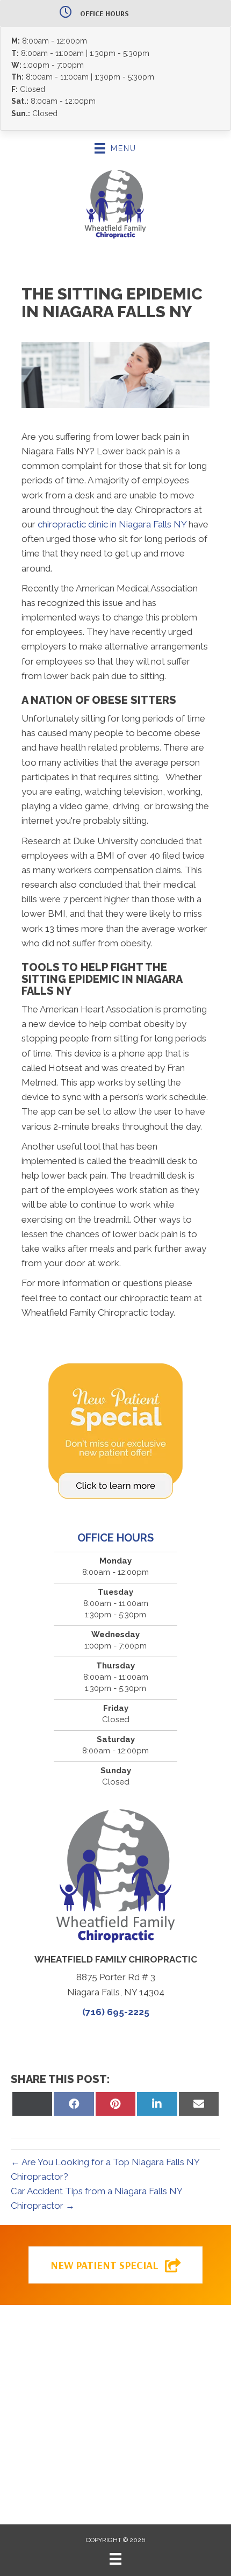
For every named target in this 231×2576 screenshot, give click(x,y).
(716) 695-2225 (116, 2012)
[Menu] (115, 2559)
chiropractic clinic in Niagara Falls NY (112, 524)
